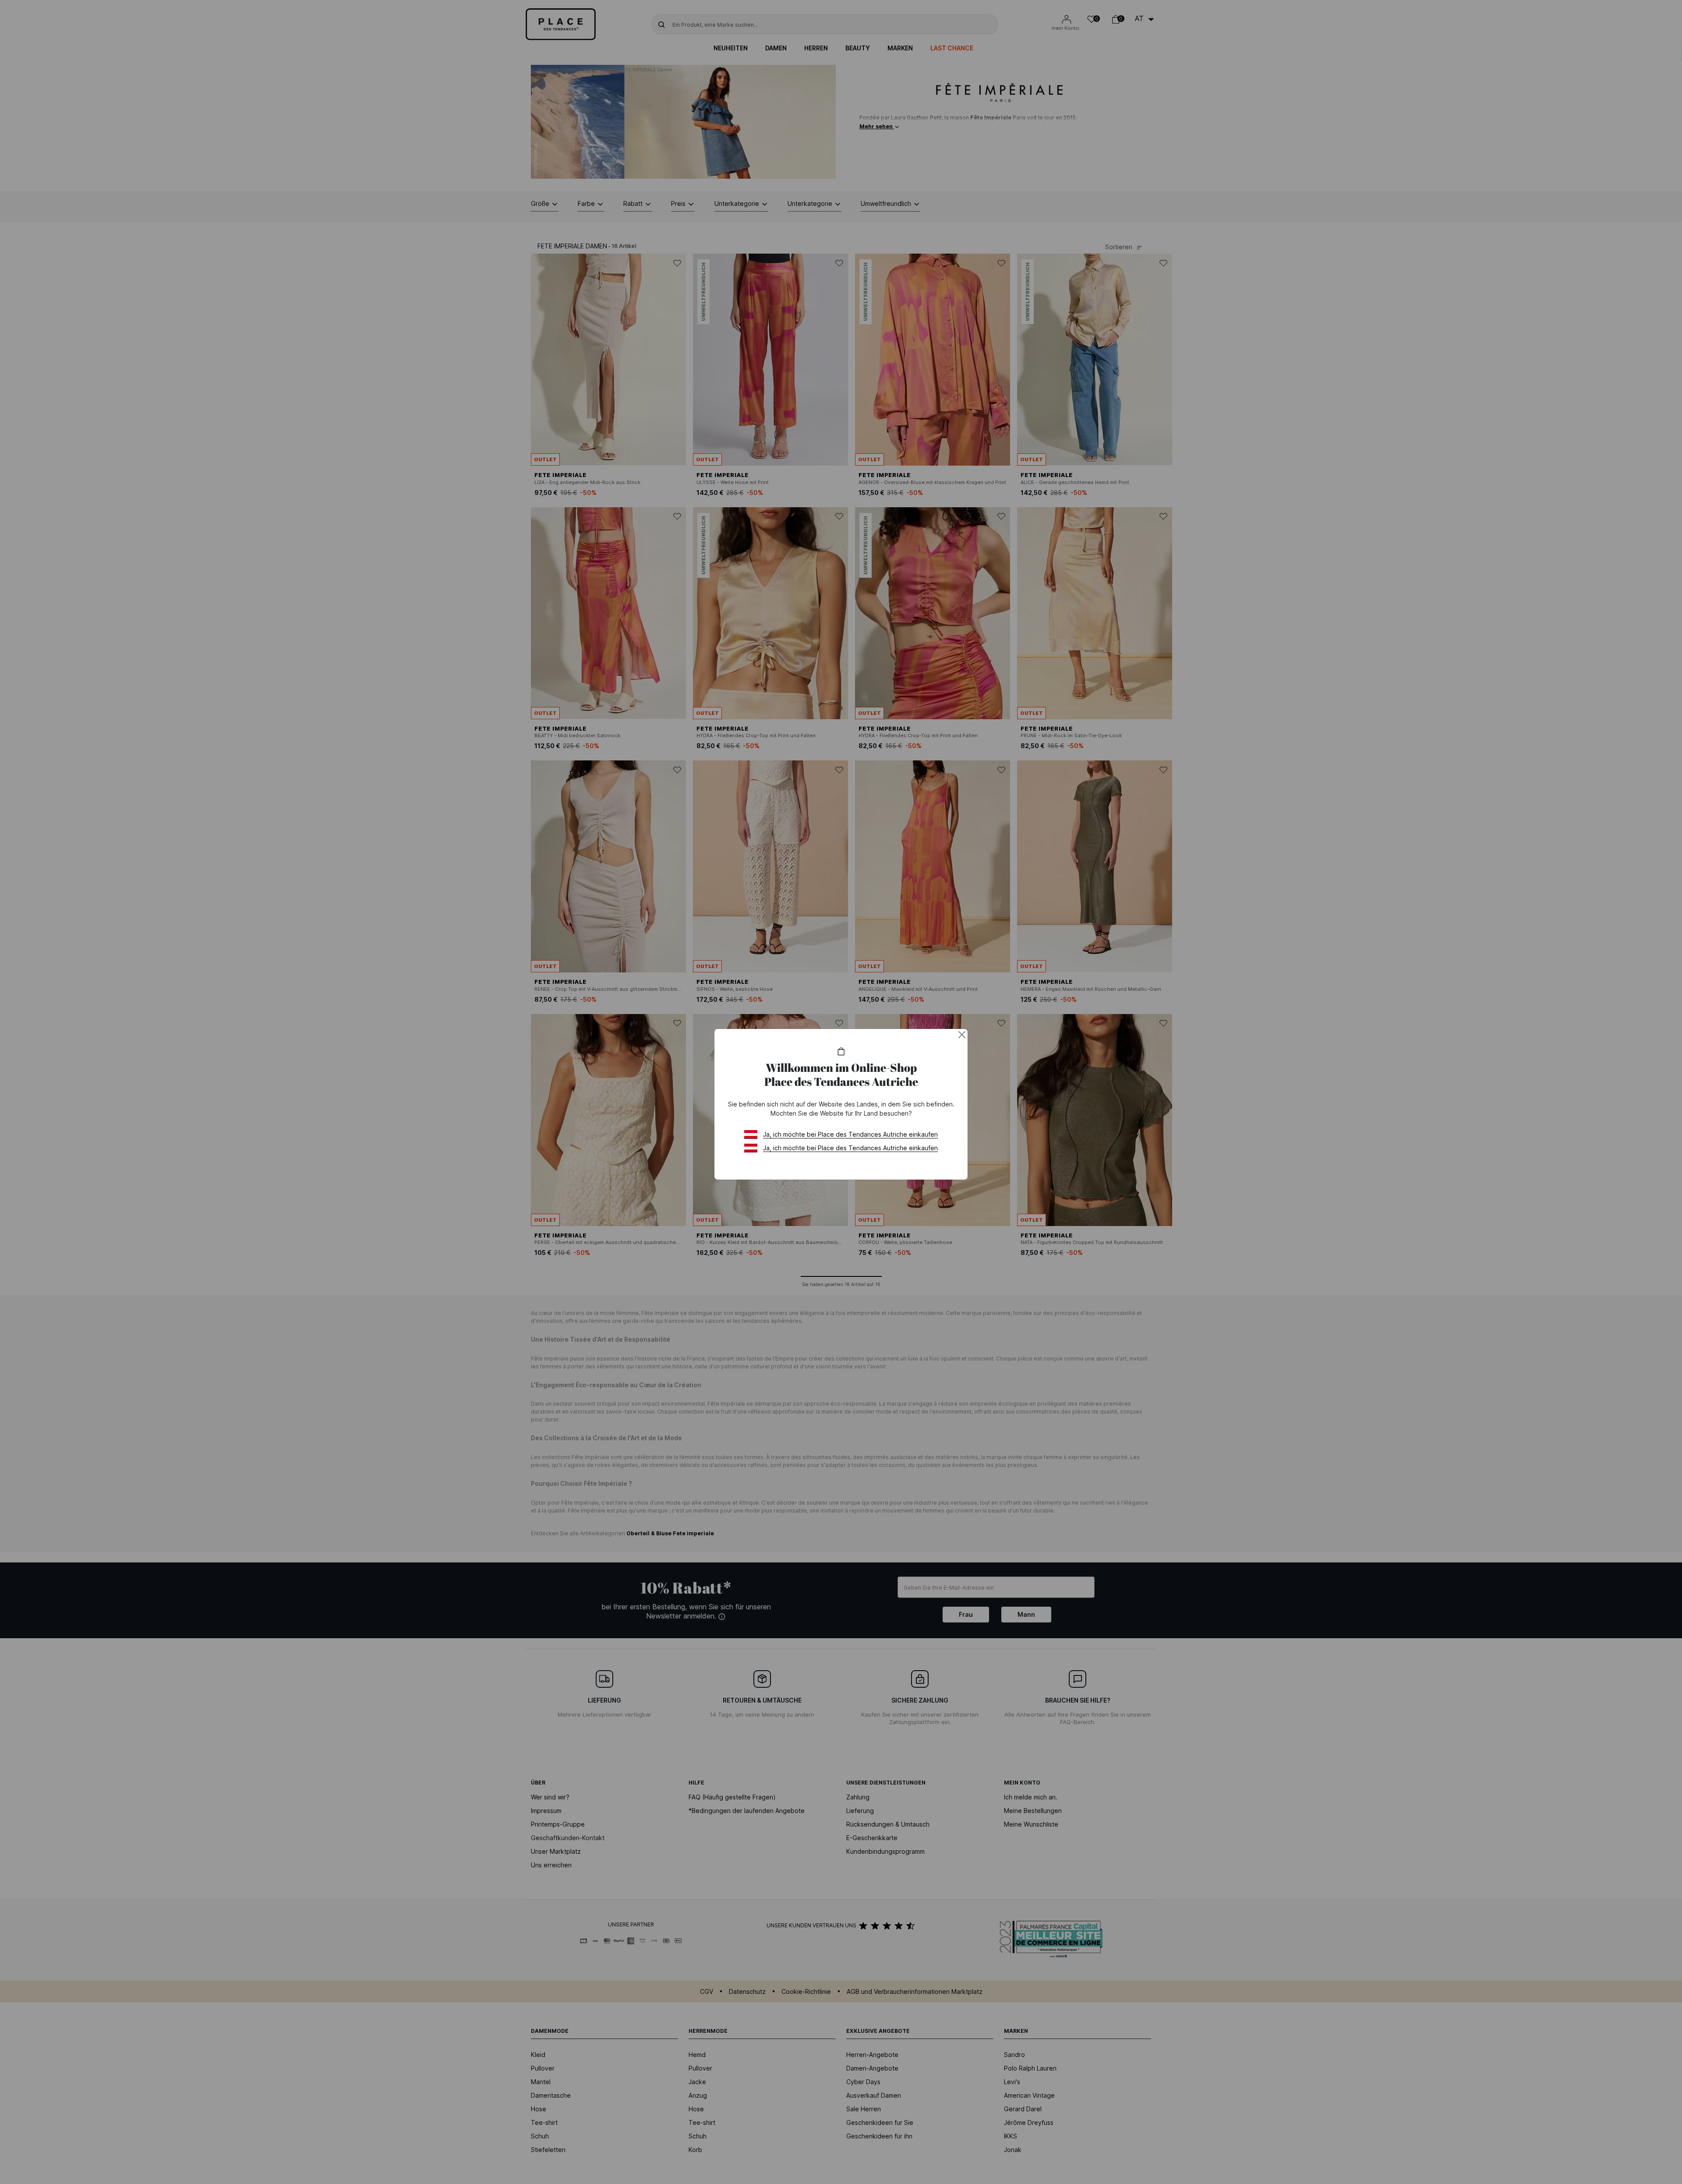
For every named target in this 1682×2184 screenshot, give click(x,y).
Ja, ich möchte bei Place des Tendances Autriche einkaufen (850, 1134)
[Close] (962, 1035)
